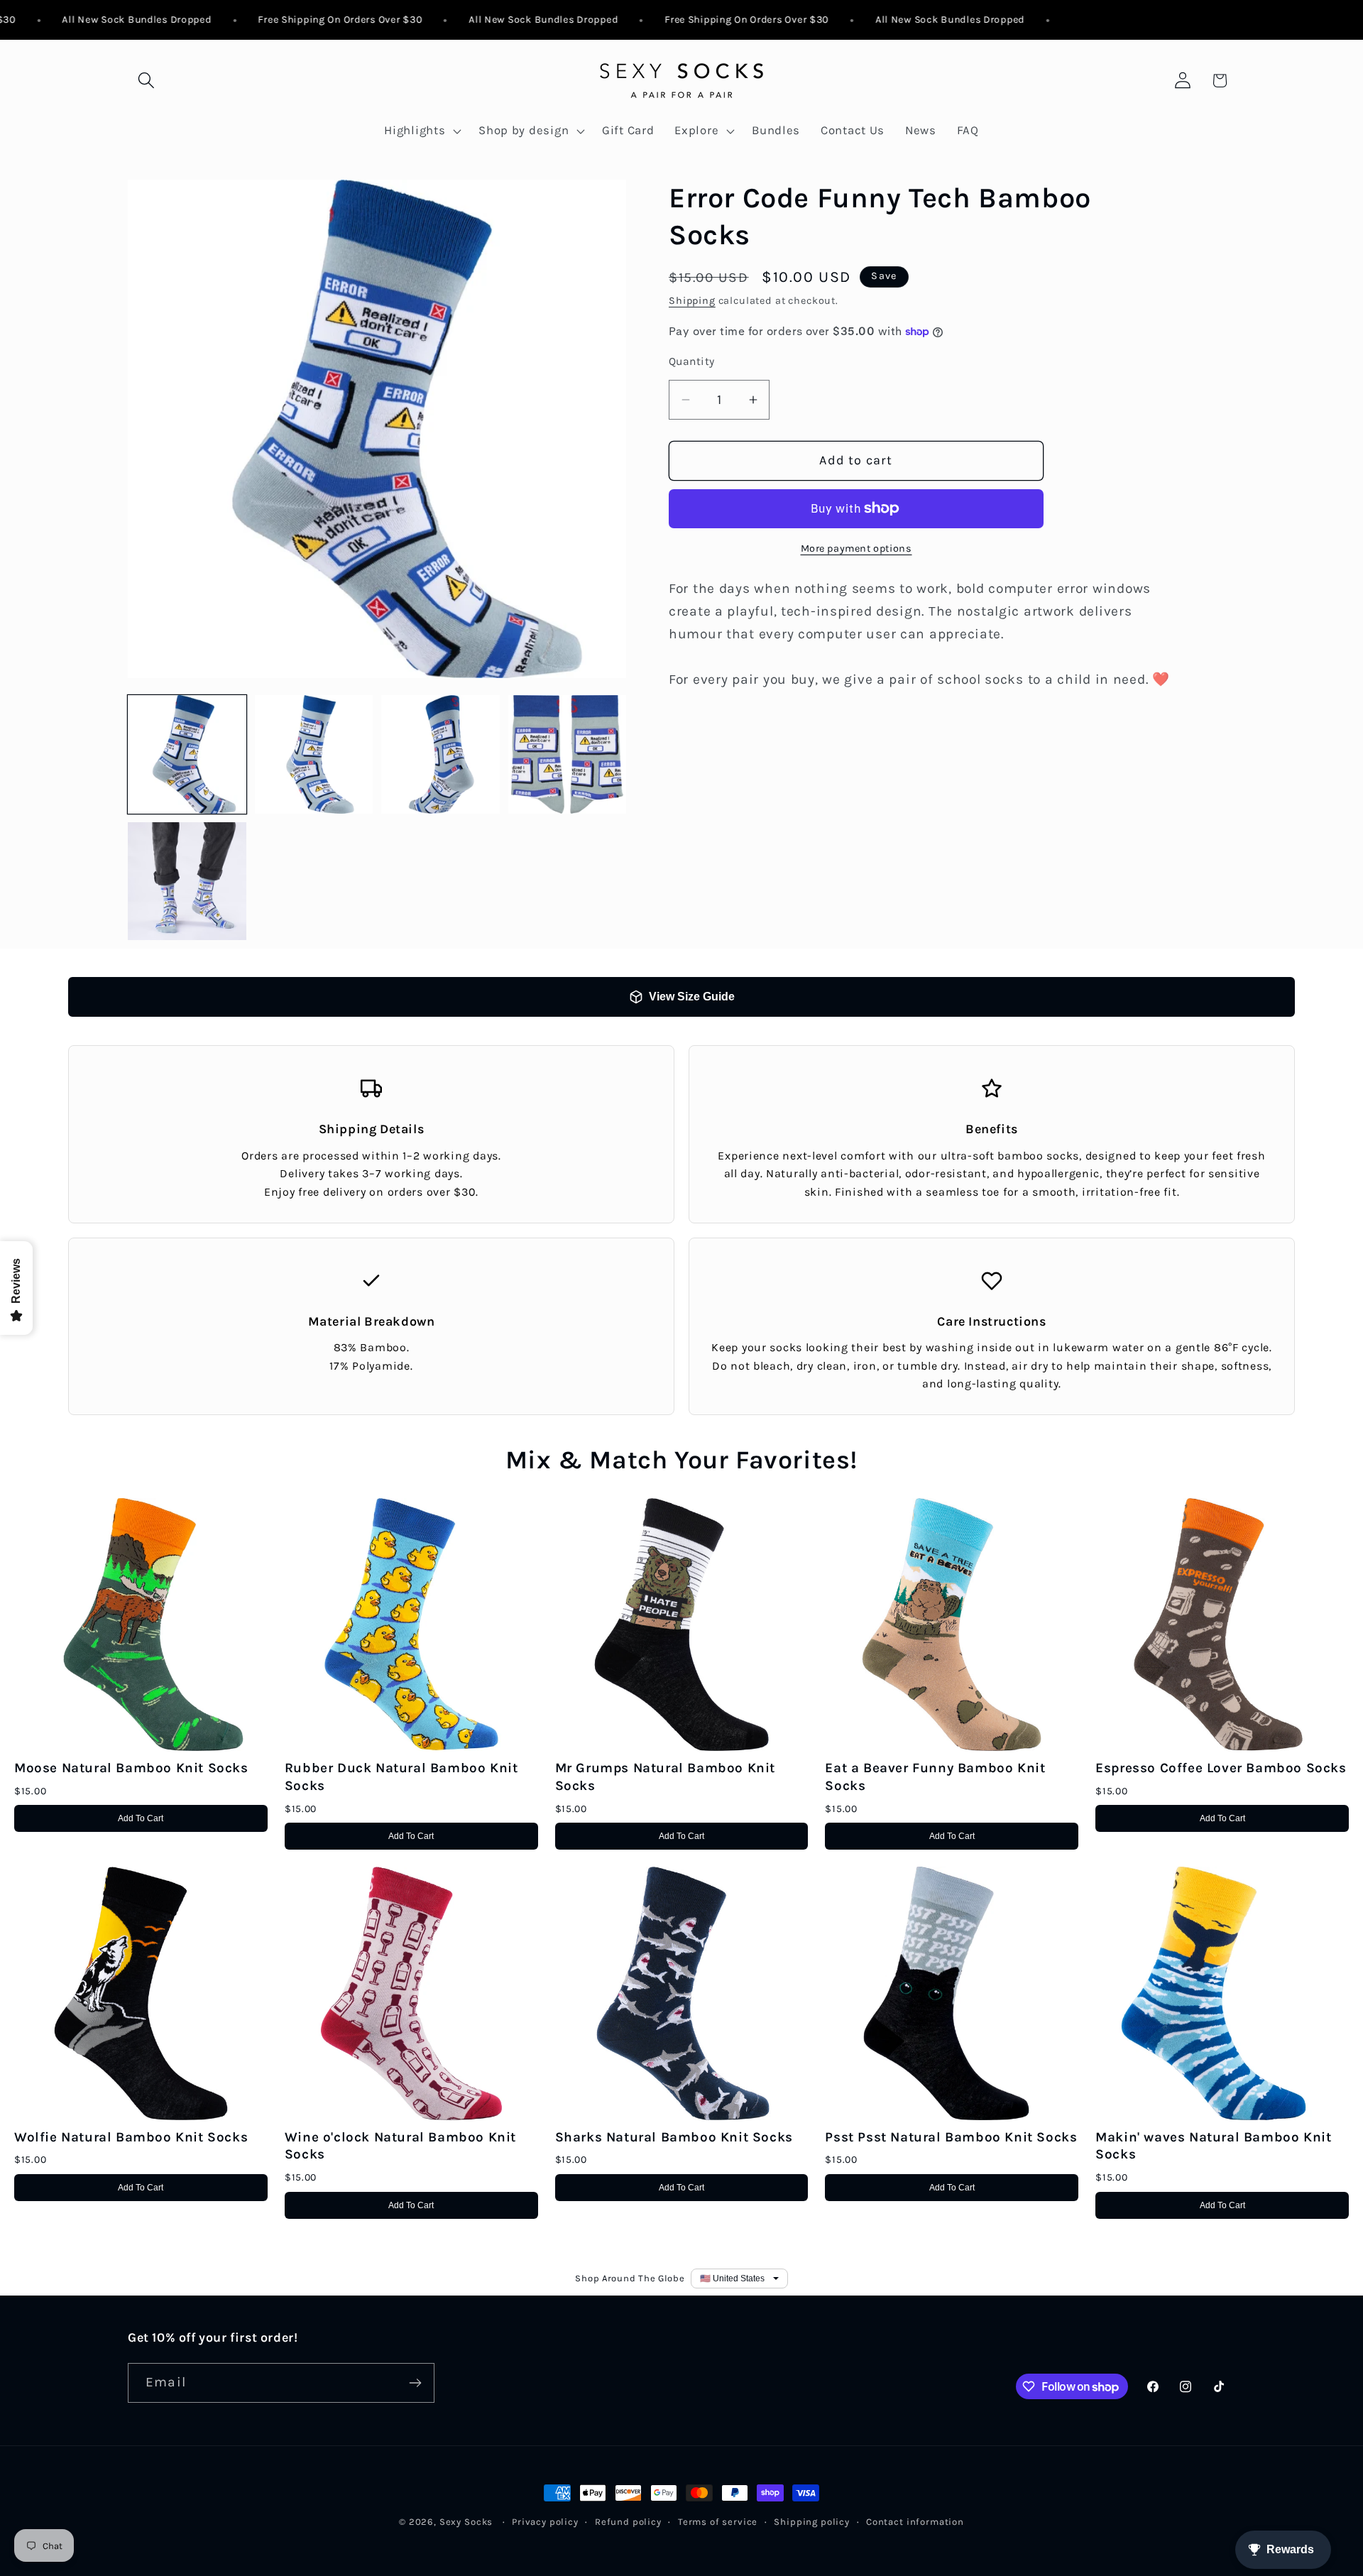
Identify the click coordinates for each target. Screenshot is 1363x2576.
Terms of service (718, 2522)
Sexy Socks (466, 2522)
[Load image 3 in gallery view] (440, 754)
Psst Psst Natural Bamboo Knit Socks (951, 2137)
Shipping (692, 301)
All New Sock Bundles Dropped (101, 20)
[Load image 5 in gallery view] (187, 882)
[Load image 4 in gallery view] (568, 754)
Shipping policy (812, 2522)
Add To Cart (141, 1818)
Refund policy (628, 2522)
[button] (147, 81)
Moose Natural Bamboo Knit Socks (131, 1768)
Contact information (915, 2522)
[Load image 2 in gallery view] (314, 754)
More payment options (856, 549)
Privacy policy (545, 2522)
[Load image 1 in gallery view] (187, 754)
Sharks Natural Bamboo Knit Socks (674, 2137)
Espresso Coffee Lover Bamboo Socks (1221, 1768)
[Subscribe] (415, 2383)
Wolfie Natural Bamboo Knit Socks (131, 2137)
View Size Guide (692, 997)
